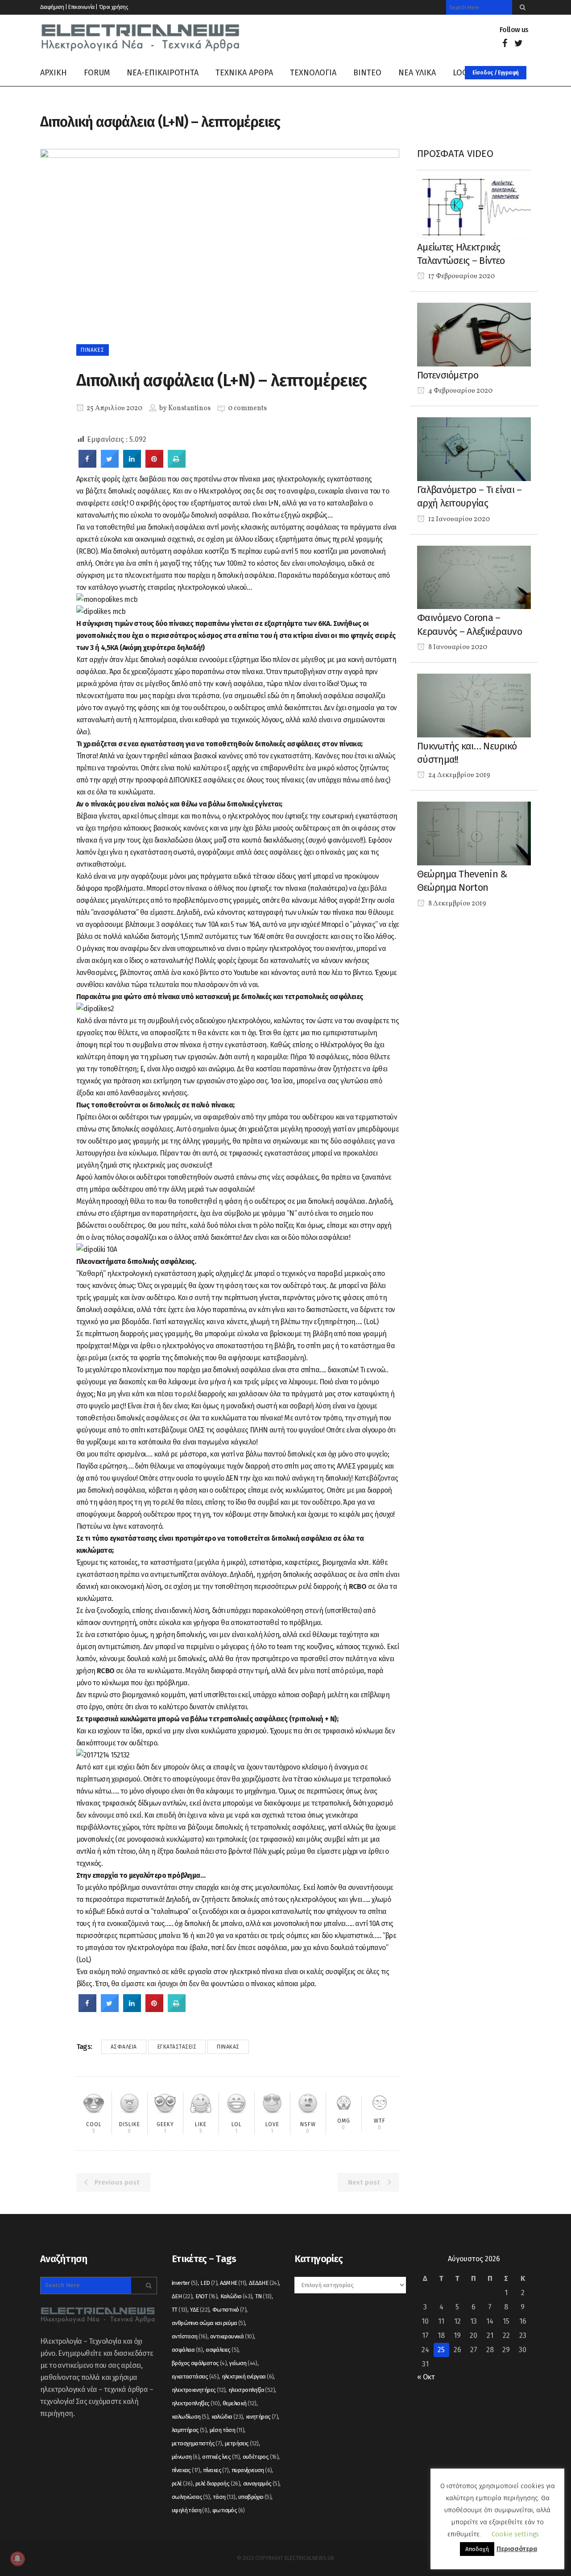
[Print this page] (177, 465)
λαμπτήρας (189, 2430)
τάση (224, 2497)
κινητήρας (262, 2417)
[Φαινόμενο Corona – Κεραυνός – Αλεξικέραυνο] (474, 577)
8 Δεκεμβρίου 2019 (457, 904)
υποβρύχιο (255, 2497)
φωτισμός (229, 2510)
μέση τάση (227, 2430)
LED (209, 2283)
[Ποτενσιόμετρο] (474, 334)
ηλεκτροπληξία (252, 2390)
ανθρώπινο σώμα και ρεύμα (208, 2323)
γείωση (243, 2363)
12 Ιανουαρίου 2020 (458, 519)
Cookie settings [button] (515, 2534)
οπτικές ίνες (221, 2457)
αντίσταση (190, 2336)
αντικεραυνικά (232, 2336)
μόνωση (186, 2457)
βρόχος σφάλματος (199, 2363)
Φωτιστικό (229, 2310)
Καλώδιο (236, 2296)
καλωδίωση (190, 2417)
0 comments (247, 408)
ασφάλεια (124, 2047)
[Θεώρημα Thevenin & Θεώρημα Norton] (474, 833)
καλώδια (227, 2417)
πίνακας (228, 2047)
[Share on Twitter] (110, 465)
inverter (185, 2283)
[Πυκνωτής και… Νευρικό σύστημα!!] (474, 705)
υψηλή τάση (191, 2510)
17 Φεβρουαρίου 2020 (461, 276)
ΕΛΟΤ (207, 2296)
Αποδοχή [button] (477, 2549)
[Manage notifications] (17, 2559)
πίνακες (216, 2470)
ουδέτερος (261, 2457)
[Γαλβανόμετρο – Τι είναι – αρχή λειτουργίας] (474, 449)
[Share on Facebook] (87, 465)
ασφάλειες (222, 2350)
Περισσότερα (517, 2549)
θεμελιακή (240, 2403)
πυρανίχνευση (252, 2470)
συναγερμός (261, 2483)
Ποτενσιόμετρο (448, 375)
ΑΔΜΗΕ (233, 2283)
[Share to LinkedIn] (132, 465)
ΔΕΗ (182, 2296)
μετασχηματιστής (197, 2443)
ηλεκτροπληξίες (196, 2403)
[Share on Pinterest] (154, 465)
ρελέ (182, 2483)
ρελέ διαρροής (218, 2483)
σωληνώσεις (191, 2497)
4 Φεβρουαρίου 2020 (460, 391)
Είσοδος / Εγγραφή (496, 73)
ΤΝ (263, 2296)
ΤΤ (180, 2310)
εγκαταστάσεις (177, 2047)
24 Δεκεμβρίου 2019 (459, 775)
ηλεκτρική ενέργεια (248, 2376)
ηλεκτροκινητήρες (199, 2390)
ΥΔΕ (200, 2310)
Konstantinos (189, 408)
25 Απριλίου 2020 (114, 408)
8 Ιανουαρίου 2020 (457, 647)
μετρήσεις (242, 2443)
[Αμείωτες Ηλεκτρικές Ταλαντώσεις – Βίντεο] (474, 206)
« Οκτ (426, 2377)
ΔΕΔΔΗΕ (264, 2283)
